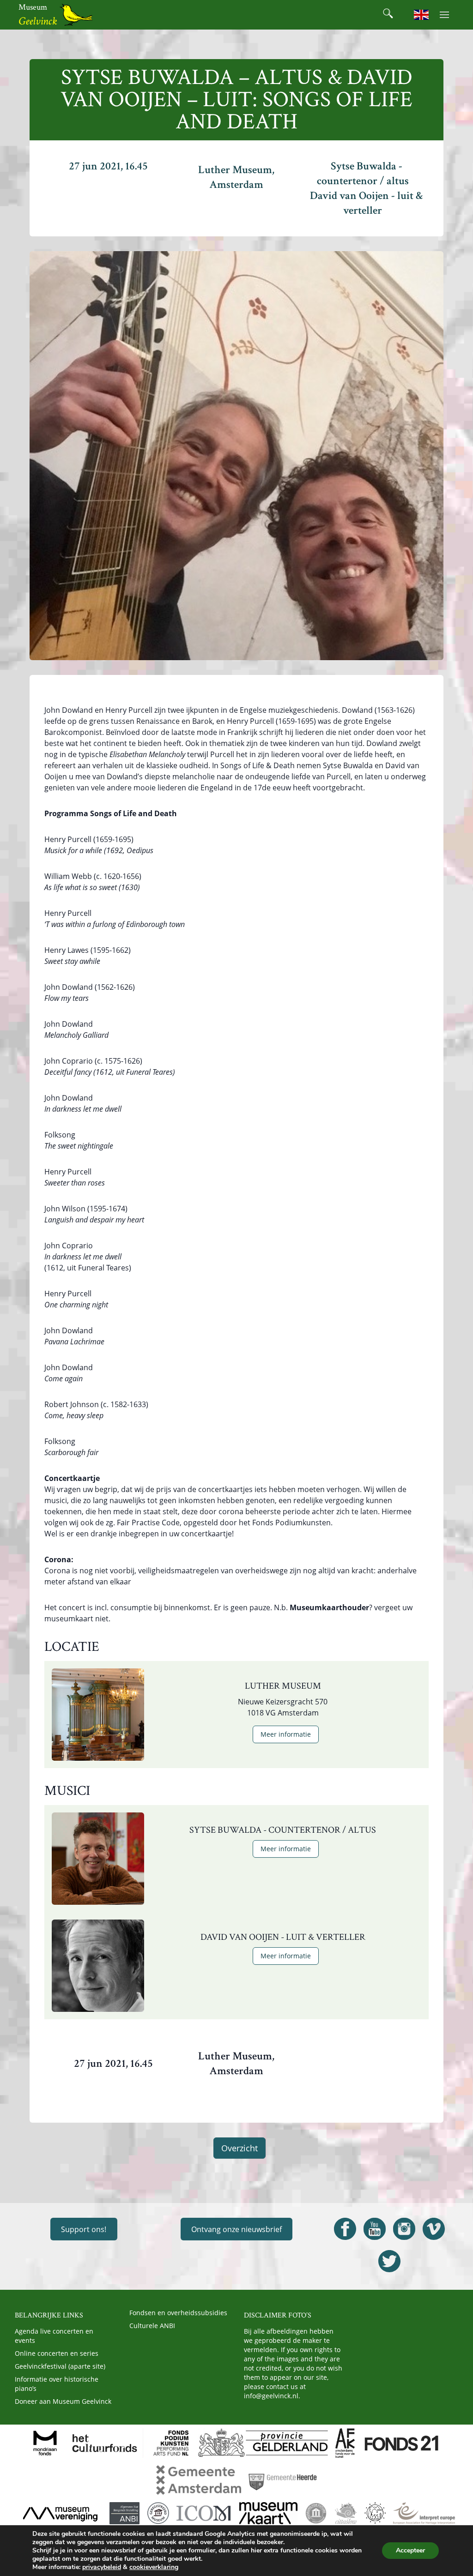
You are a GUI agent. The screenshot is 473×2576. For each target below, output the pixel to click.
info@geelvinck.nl (271, 2396)
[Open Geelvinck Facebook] (345, 2229)
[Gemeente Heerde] (283, 2480)
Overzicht (240, 2148)
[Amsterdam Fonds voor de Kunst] (345, 2443)
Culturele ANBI (152, 2326)
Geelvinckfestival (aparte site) (60, 2366)
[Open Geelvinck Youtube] (375, 2229)
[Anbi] (124, 2513)
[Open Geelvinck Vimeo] (434, 2229)
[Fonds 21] (402, 2443)
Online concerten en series (57, 2353)
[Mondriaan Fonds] (45, 2443)
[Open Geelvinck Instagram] (404, 2229)
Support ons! (84, 2229)
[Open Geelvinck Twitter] (389, 2261)
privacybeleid (102, 2567)
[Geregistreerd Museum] (158, 2513)
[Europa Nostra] (375, 2513)
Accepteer (410, 2550)
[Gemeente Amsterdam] (199, 2480)
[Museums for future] (316, 2513)
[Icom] (204, 2513)
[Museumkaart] (268, 2513)
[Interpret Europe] (424, 2513)
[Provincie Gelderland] (263, 2443)
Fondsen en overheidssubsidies (178, 2313)
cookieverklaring (154, 2567)
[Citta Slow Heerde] (346, 2513)
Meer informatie (286, 1734)
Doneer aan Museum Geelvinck (63, 2401)
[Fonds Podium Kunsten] (170, 2443)
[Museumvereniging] (60, 2513)
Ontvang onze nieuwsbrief (236, 2229)
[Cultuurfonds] (105, 2443)
